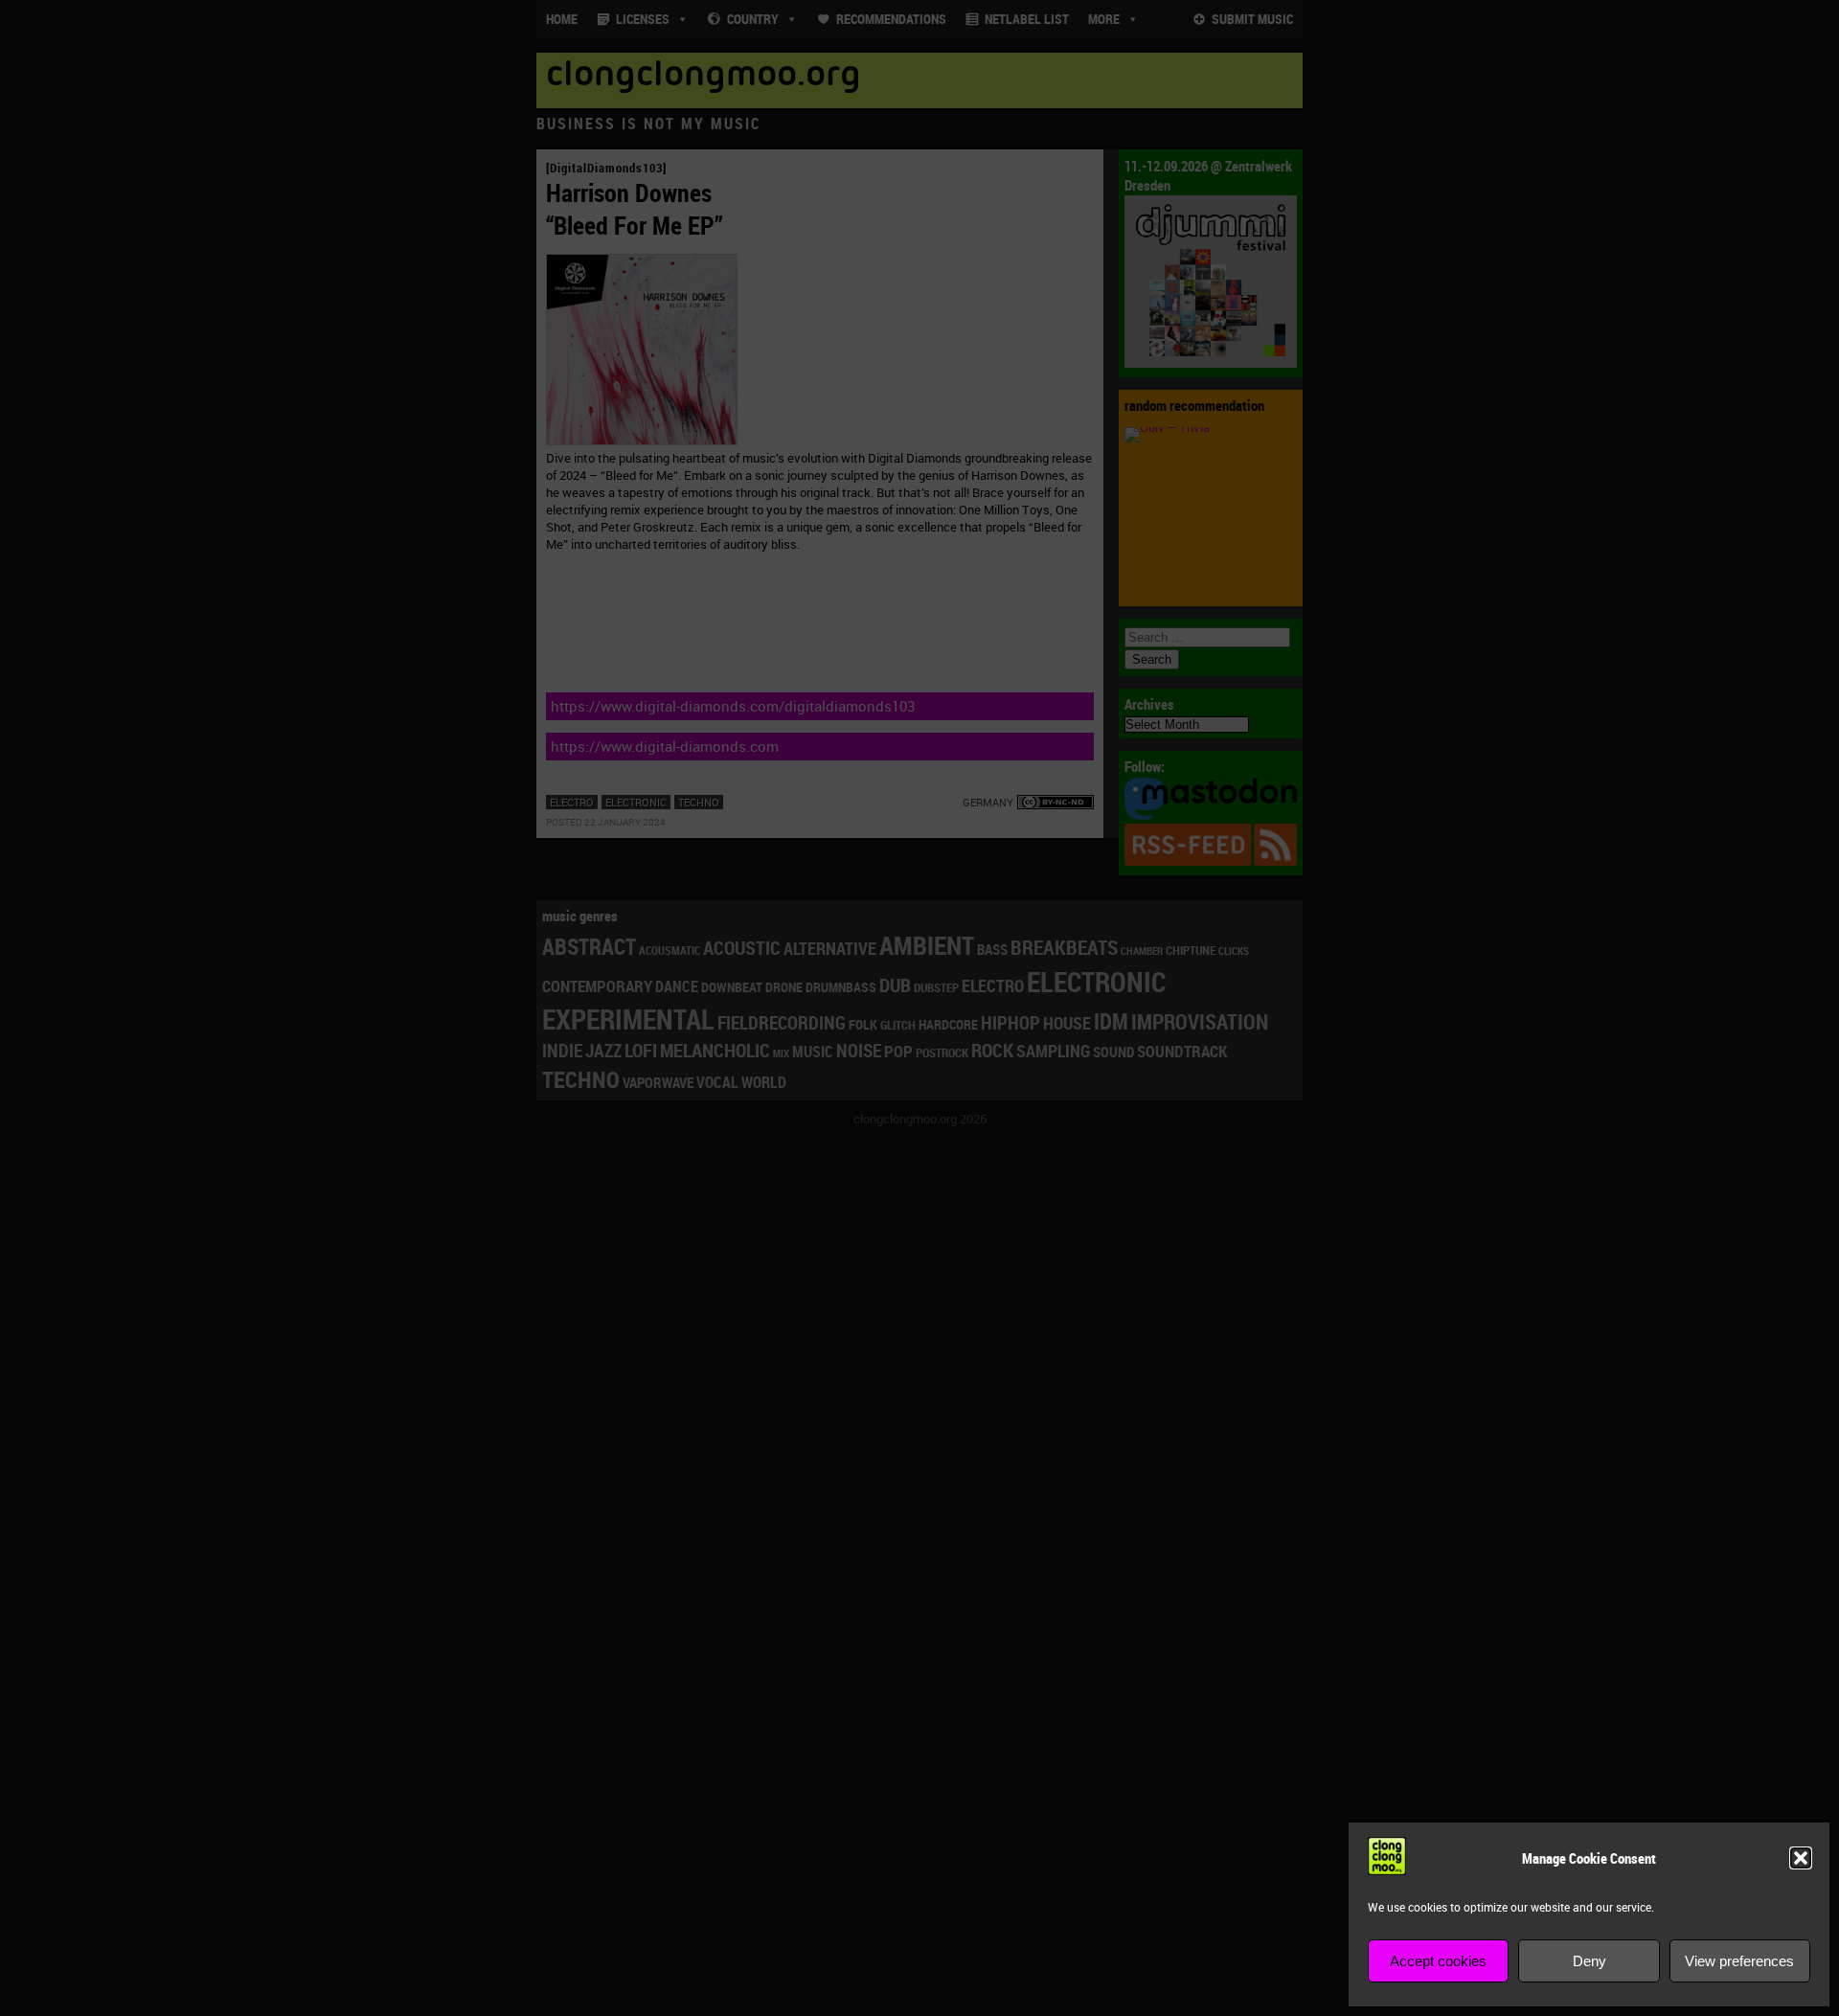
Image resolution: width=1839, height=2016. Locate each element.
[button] (1801, 1858)
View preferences (1739, 1961)
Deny (1589, 1961)
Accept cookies (1438, 1961)
